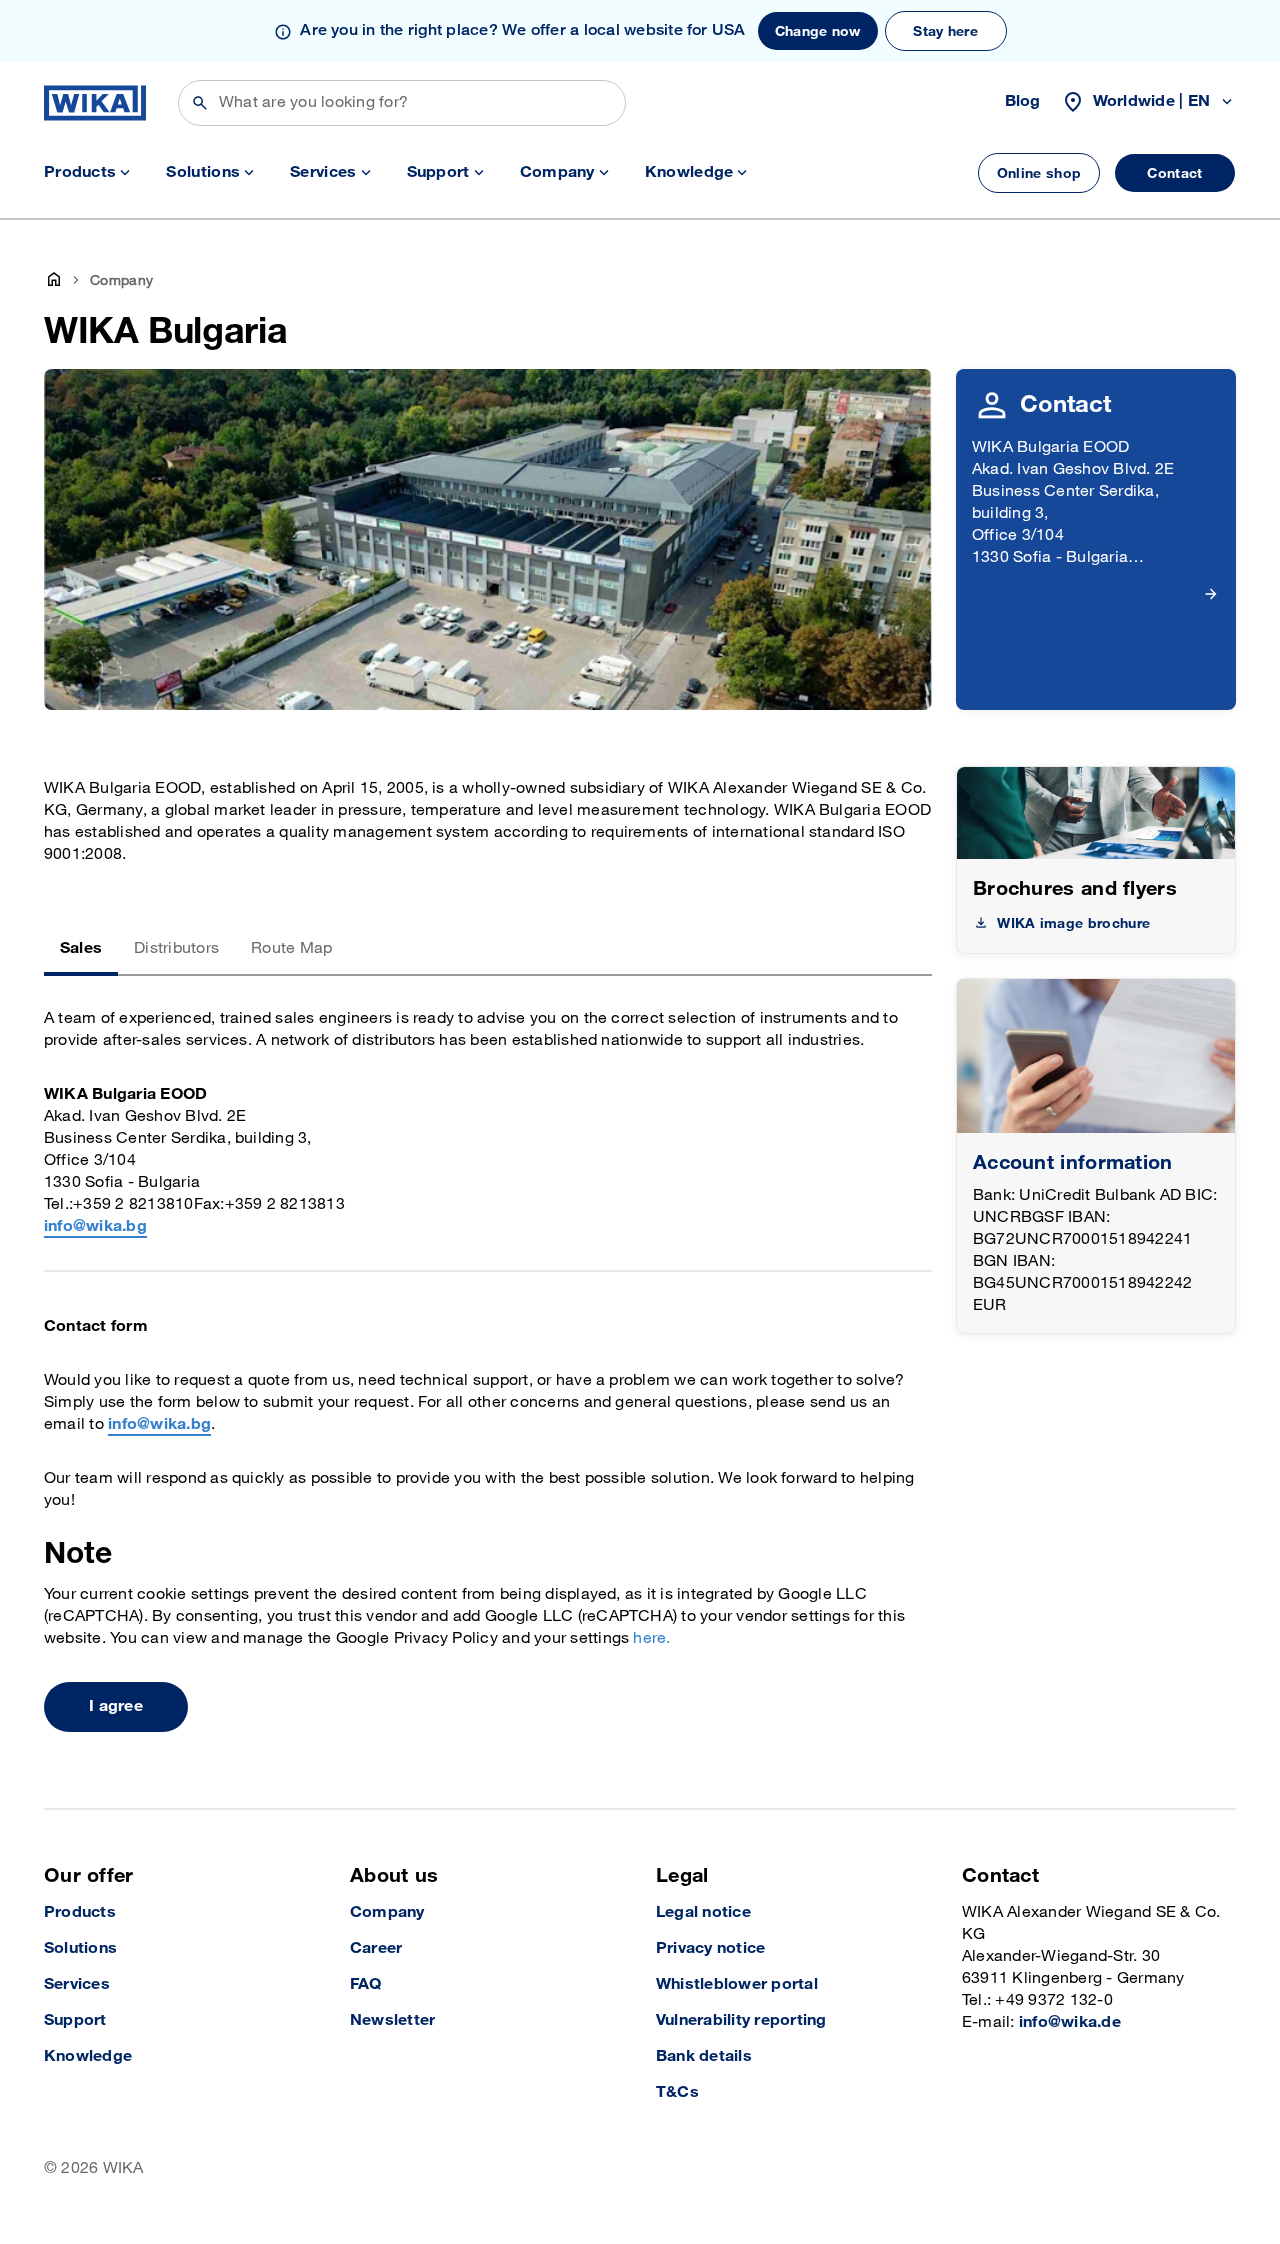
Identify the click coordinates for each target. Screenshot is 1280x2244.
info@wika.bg (95, 1226)
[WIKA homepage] (95, 103)
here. (651, 1638)
